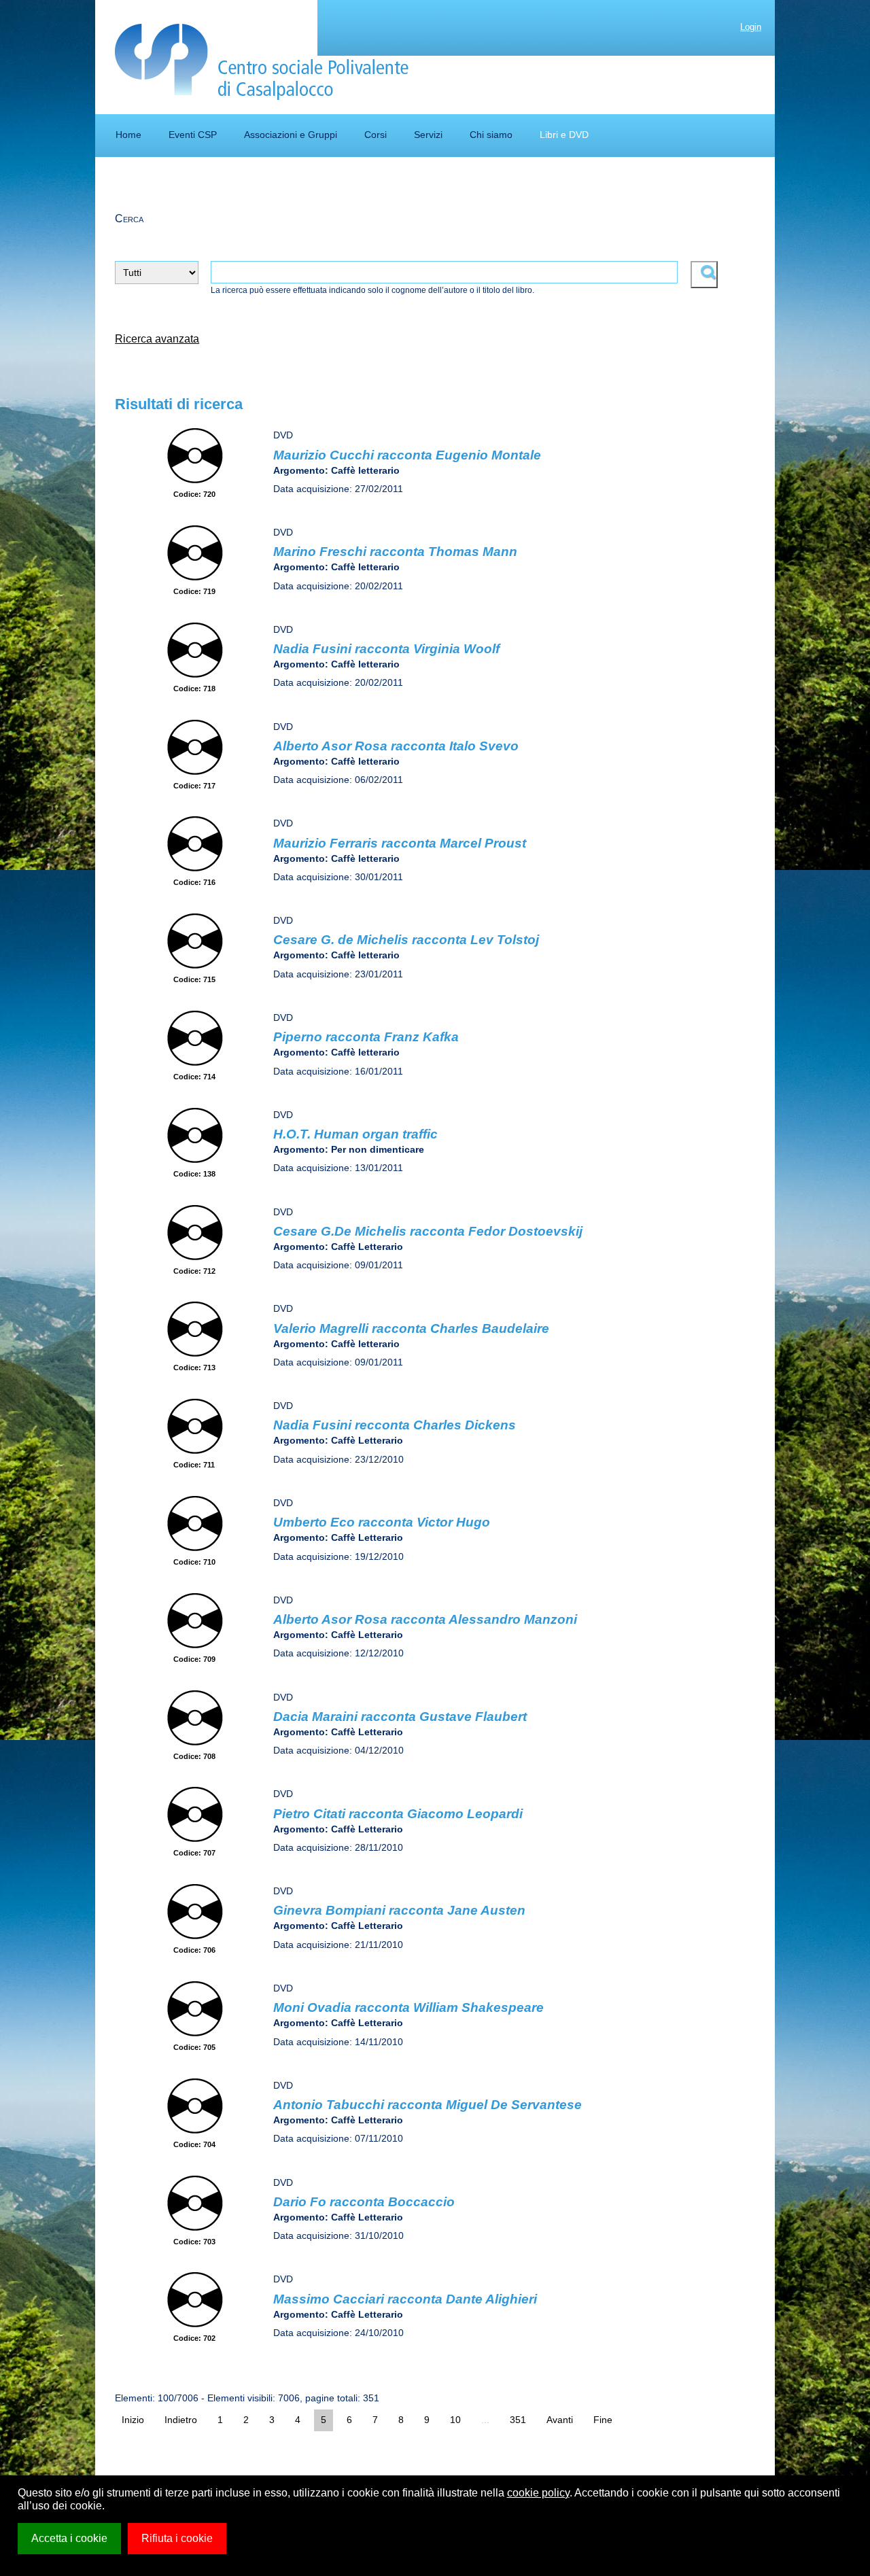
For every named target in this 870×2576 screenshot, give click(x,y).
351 (518, 2420)
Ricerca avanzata (157, 339)
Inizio (133, 2420)
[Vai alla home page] (262, 62)
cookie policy (538, 2493)
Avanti (560, 2420)
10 (455, 2420)
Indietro (181, 2420)
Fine (603, 2420)
